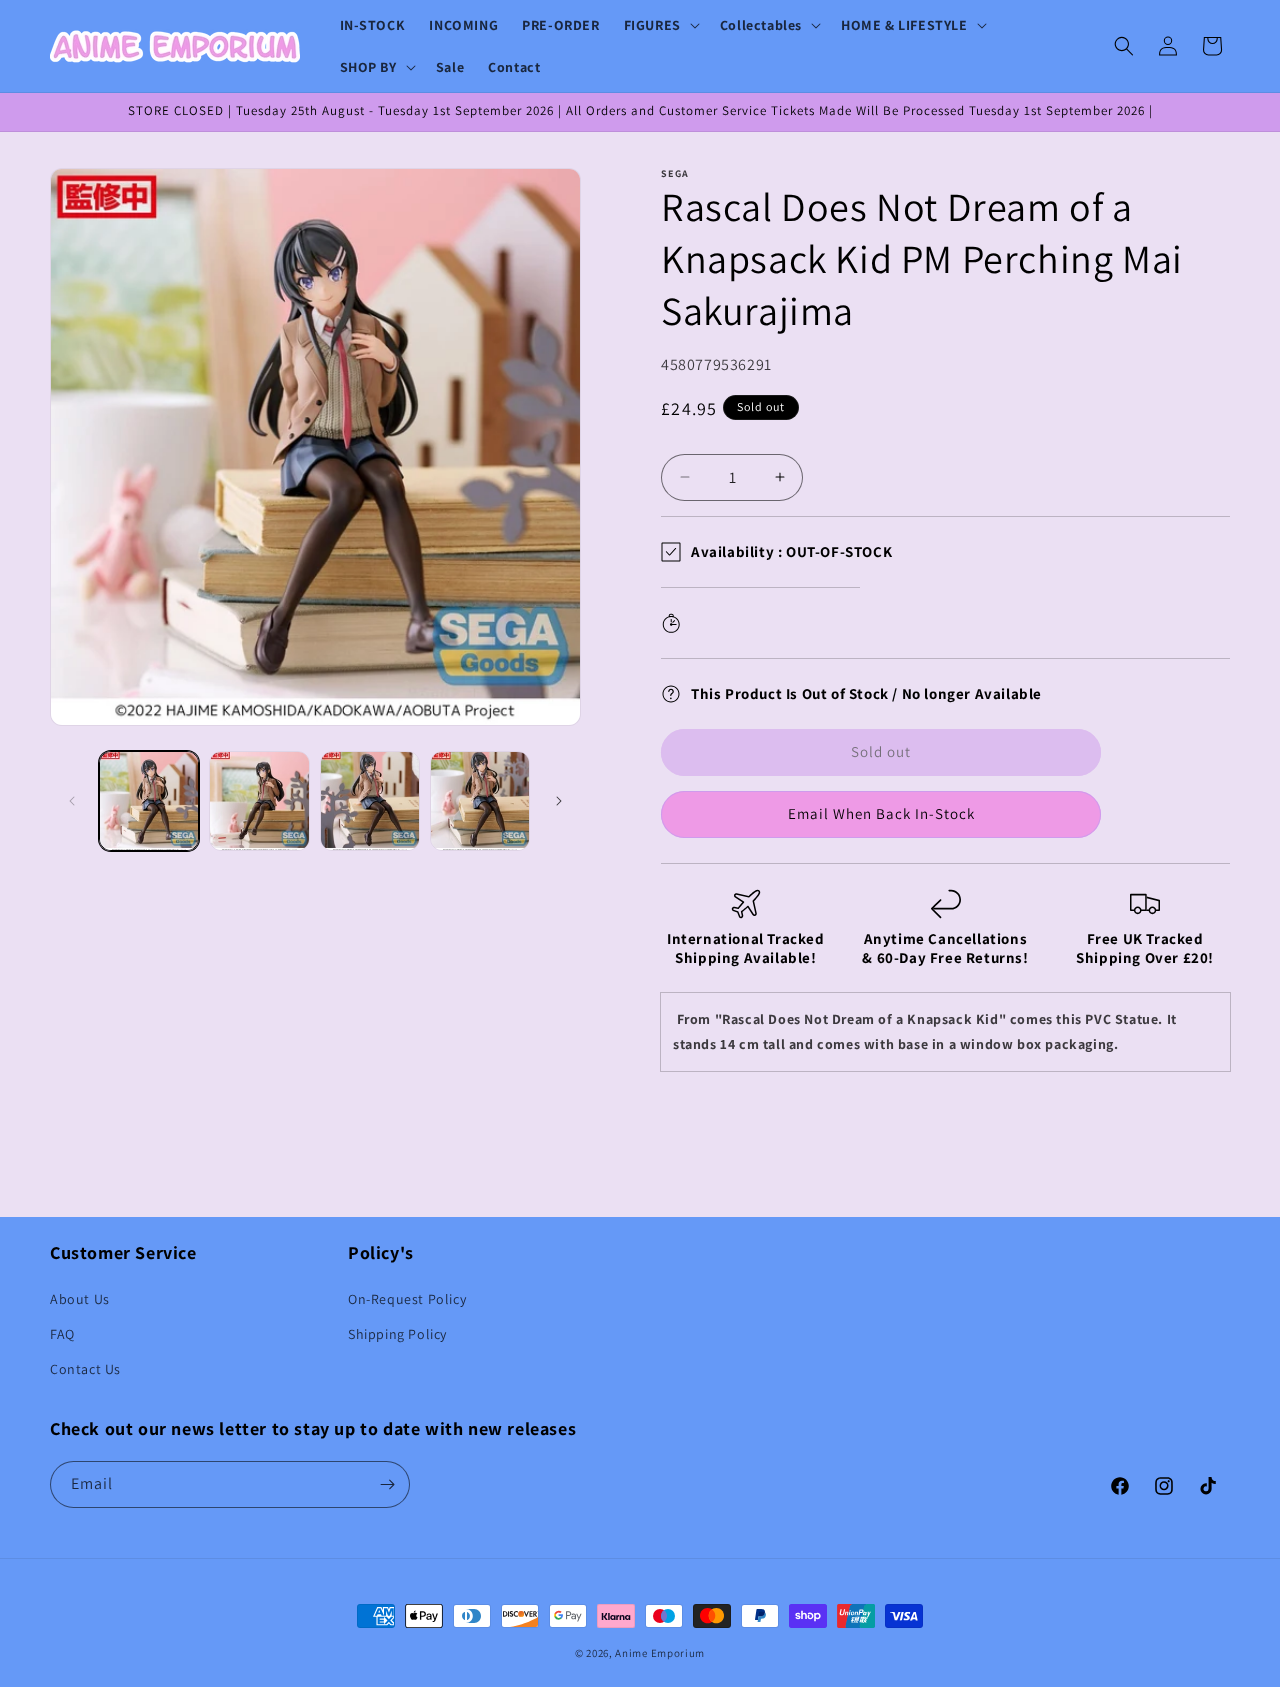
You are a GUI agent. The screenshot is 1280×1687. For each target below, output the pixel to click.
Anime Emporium (660, 1653)
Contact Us (85, 1369)
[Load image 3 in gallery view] (370, 801)
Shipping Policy (397, 1334)
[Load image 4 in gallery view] (480, 801)
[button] (660, 25)
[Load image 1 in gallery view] (149, 801)
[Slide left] (72, 801)
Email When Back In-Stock (881, 813)
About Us (80, 1299)
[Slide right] (559, 801)
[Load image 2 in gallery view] (259, 801)
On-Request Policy (407, 1299)
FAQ (62, 1334)
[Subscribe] (387, 1484)
